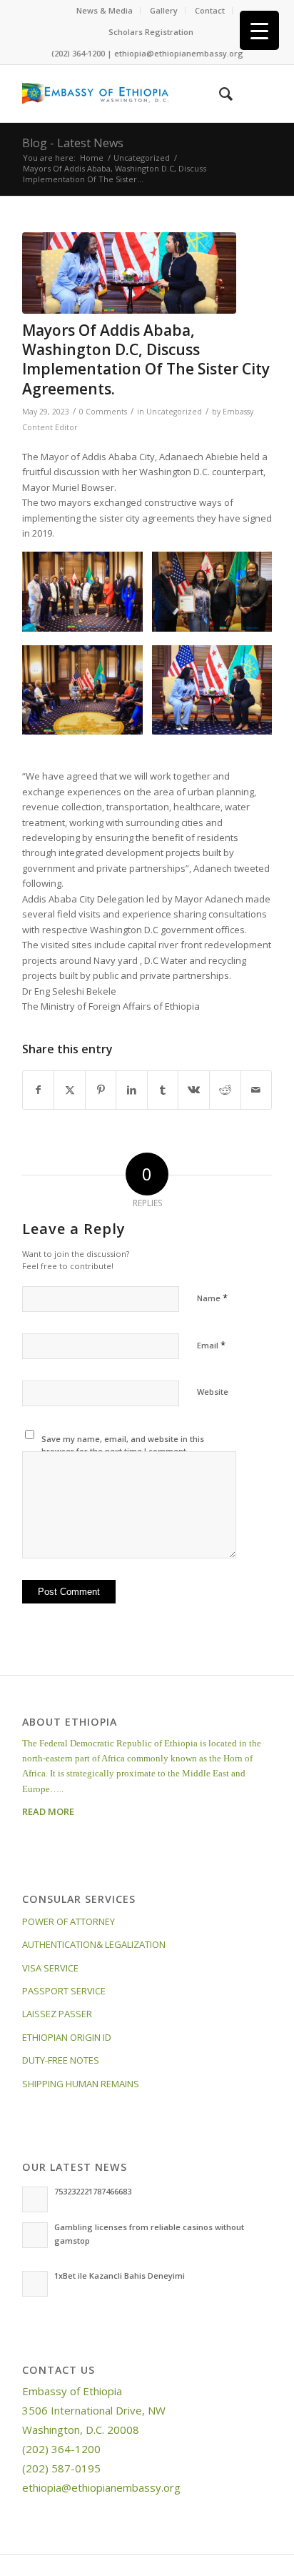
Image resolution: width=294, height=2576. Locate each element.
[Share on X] (70, 1090)
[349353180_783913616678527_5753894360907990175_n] (129, 273)
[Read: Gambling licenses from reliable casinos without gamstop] (35, 2235)
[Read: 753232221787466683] (35, 2199)
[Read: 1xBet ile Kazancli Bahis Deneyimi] (35, 2284)
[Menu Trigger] (259, 30)
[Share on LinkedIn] (132, 1090)
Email (211, 1345)
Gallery (164, 10)
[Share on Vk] (194, 1090)
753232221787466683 (93, 2191)
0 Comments (103, 412)
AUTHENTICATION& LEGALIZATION (94, 1944)
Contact (210, 10)
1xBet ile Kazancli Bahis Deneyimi (120, 2276)
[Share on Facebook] (39, 1090)
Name (212, 1298)
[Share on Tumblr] (163, 1090)
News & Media (105, 10)
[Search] (219, 94)
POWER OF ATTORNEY (69, 1921)
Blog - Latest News (73, 143)
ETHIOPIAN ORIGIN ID (67, 2037)
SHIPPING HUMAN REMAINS (81, 2084)
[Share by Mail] (257, 1090)
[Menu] (252, 94)
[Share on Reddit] (225, 1090)
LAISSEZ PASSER (57, 2014)
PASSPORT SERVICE (64, 1991)
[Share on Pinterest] (101, 1090)
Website (213, 1392)
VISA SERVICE (50, 1968)
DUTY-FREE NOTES (61, 2060)
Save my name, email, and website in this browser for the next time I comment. (123, 1445)
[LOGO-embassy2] (122, 94)
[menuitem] (105, 11)
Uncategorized (174, 412)
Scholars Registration (151, 32)
